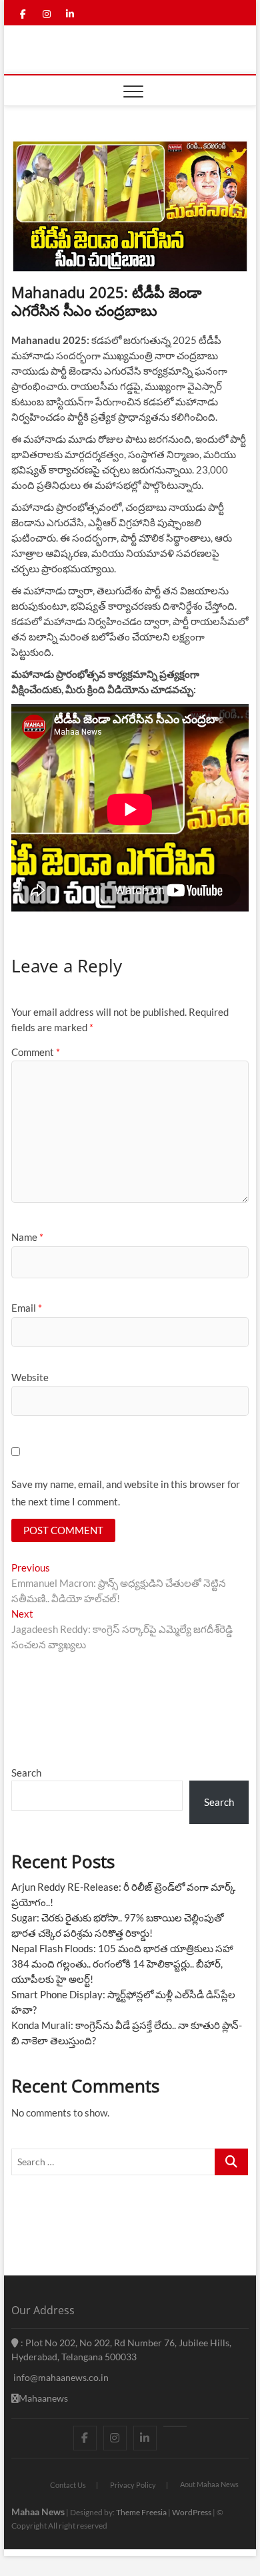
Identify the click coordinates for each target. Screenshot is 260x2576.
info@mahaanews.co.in (60, 2377)
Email (27, 1308)
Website (30, 1377)
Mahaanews (43, 2398)
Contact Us (68, 2485)
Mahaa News (38, 2512)
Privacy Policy (133, 2485)
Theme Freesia (141, 2512)
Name (27, 1237)
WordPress (192, 2512)
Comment (36, 1052)
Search (26, 1773)
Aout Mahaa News (209, 2484)
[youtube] (175, 2426)
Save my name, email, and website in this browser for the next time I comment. (126, 1493)
